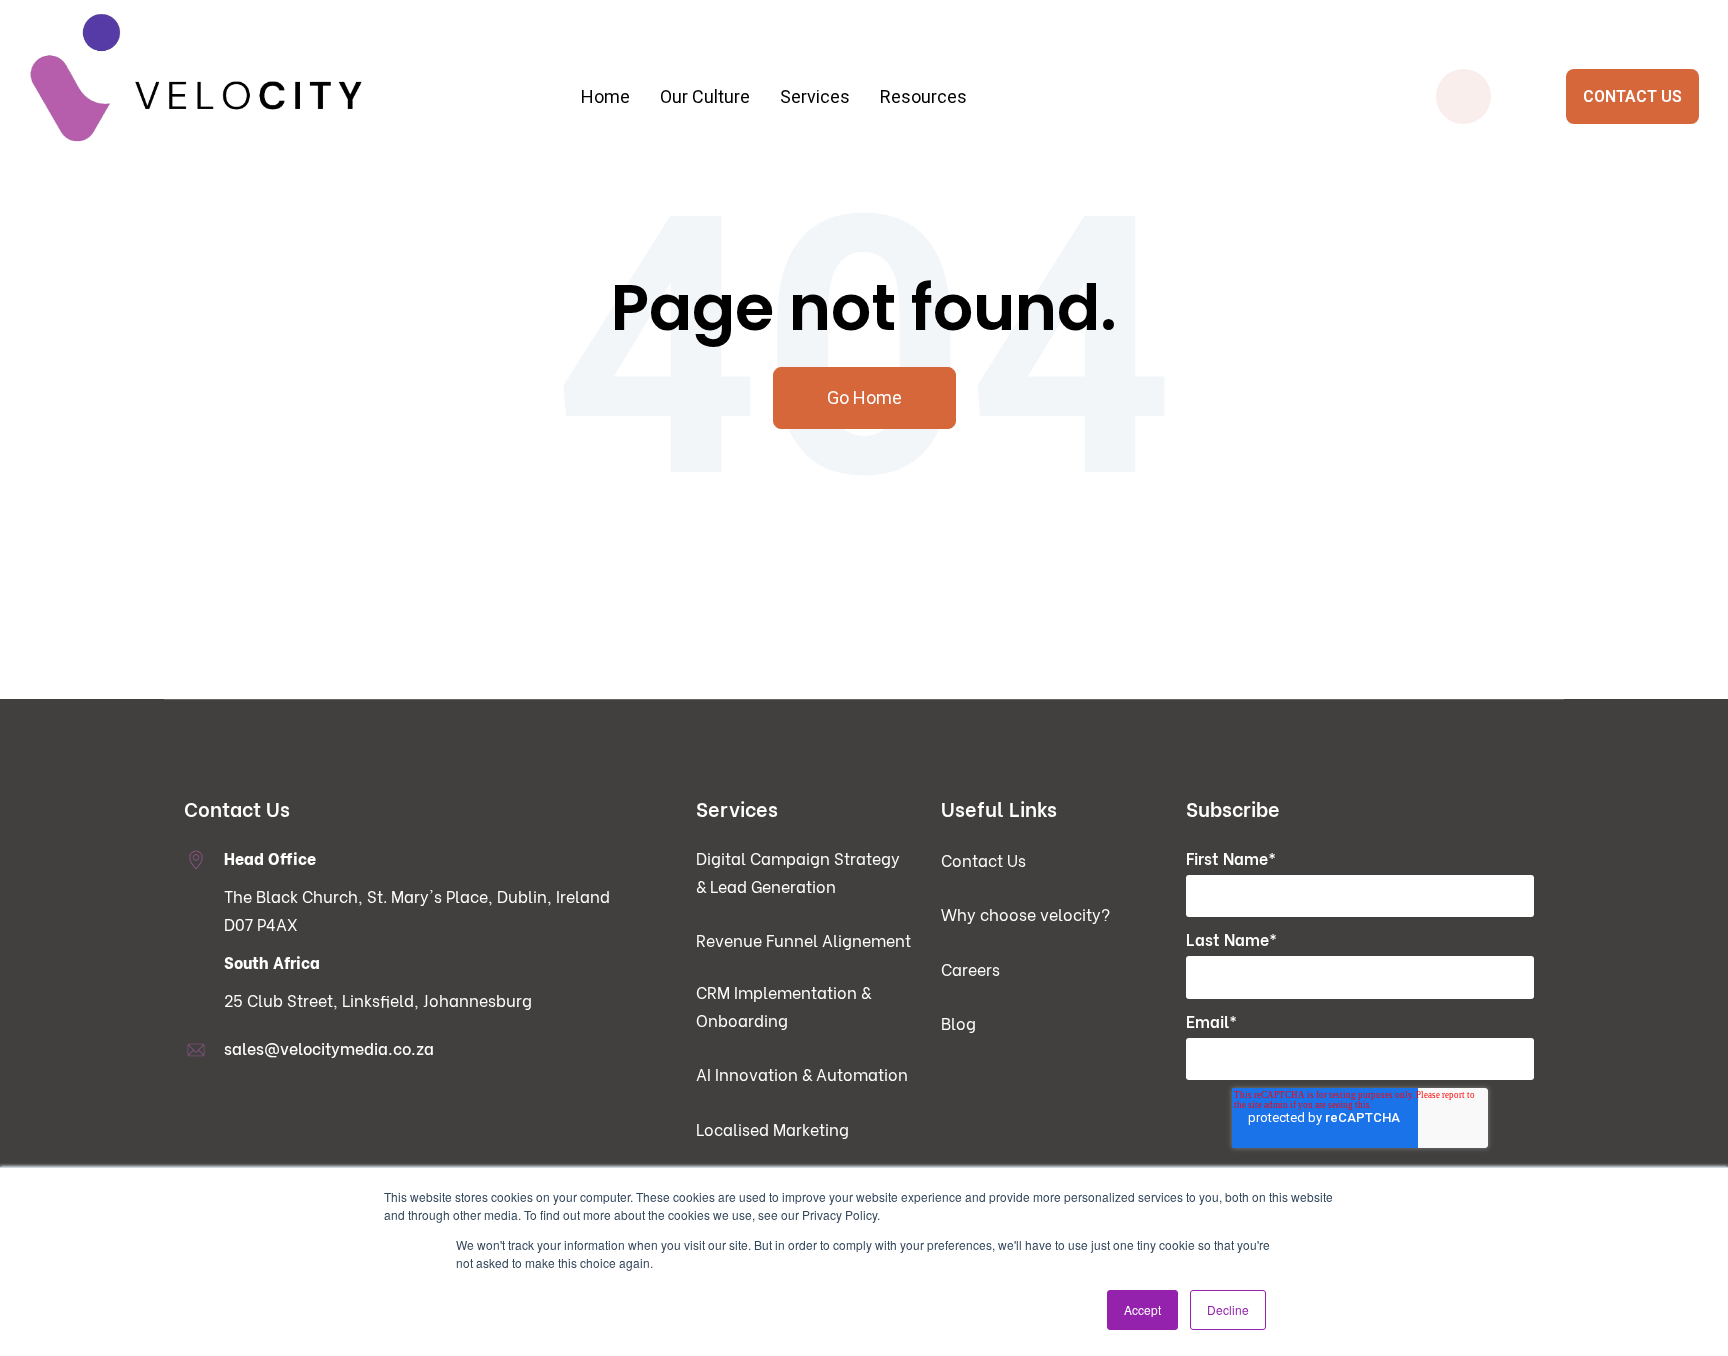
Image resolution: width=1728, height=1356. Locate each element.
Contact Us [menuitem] (983, 859)
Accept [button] (1142, 1309)
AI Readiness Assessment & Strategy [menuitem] (870, 253)
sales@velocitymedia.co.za (329, 1047)
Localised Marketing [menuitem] (772, 1128)
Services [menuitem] (815, 96)
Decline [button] (1228, 1309)
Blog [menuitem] (958, 1022)
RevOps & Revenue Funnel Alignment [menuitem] (503, 253)
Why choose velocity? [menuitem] (1025, 913)
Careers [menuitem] (970, 968)
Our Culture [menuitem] (705, 96)
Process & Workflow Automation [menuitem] (870, 213)
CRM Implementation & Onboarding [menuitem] (503, 293)
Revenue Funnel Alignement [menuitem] (803, 939)
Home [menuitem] (605, 96)
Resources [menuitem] (923, 96)
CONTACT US (1632, 96)
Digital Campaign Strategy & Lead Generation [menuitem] (503, 213)
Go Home (864, 397)
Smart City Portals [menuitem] (1236, 213)
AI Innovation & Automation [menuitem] (802, 1073)
